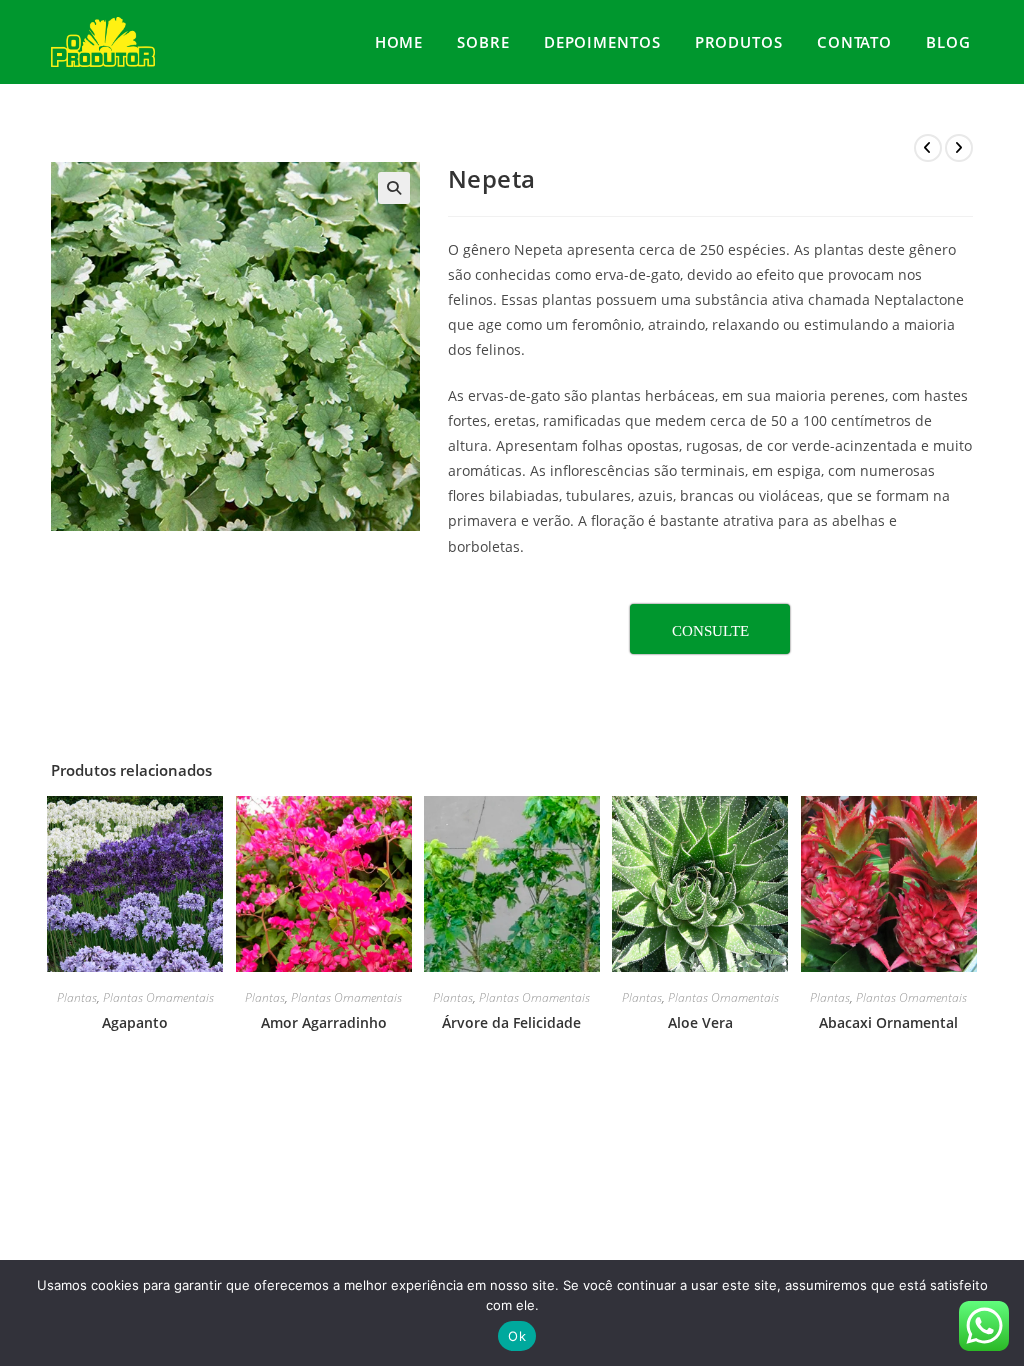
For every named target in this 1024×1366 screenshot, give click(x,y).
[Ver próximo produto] (959, 148)
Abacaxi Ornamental (888, 1022)
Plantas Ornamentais (158, 997)
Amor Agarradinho (324, 1022)
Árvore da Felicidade (511, 1022)
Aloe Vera (700, 1022)
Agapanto (135, 1022)
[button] (394, 188)
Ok (517, 1336)
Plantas (77, 997)
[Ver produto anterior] (928, 148)
